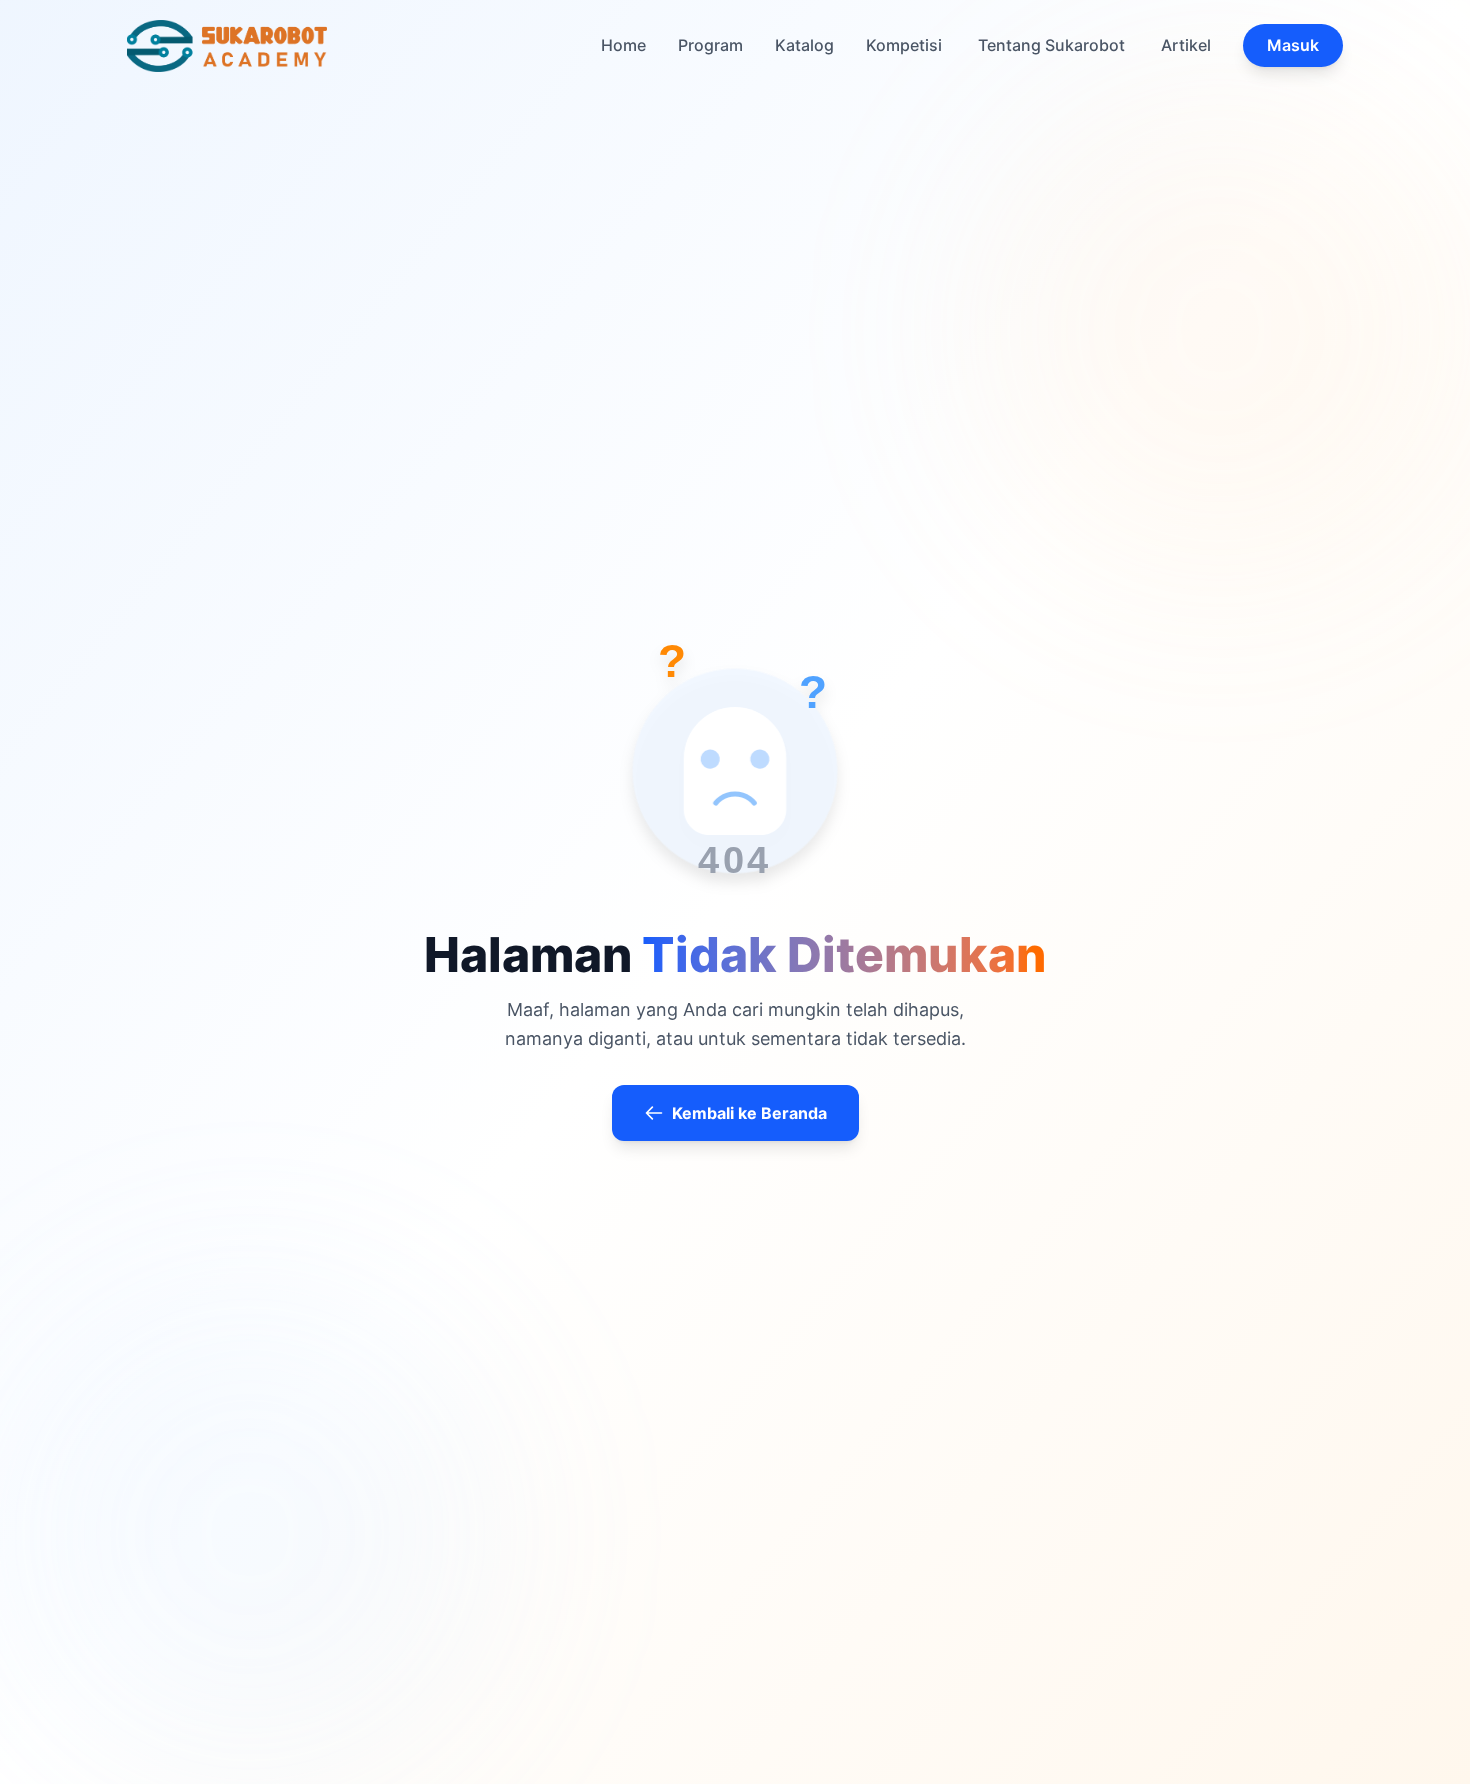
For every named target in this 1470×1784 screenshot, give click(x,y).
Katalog (804, 45)
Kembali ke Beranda (749, 1113)
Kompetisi (904, 45)
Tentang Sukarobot (1051, 45)
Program (710, 45)
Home (623, 45)
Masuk (1293, 45)
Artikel (1186, 45)
